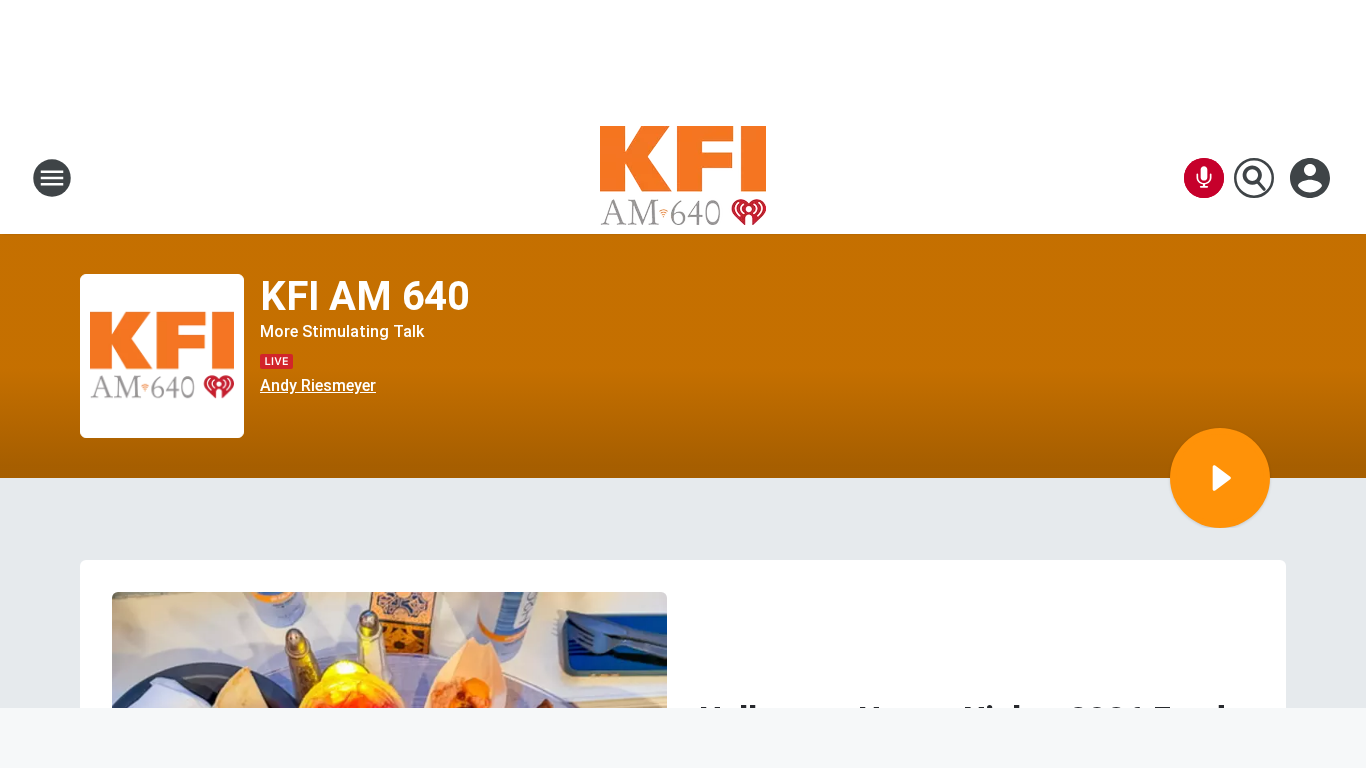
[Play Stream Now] (1220, 478)
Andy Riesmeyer (318, 385)
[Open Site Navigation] (52, 178)
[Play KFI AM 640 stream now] (162, 356)
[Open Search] (1254, 178)
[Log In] (1312, 178)
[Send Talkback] (1204, 178)
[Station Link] (683, 178)
